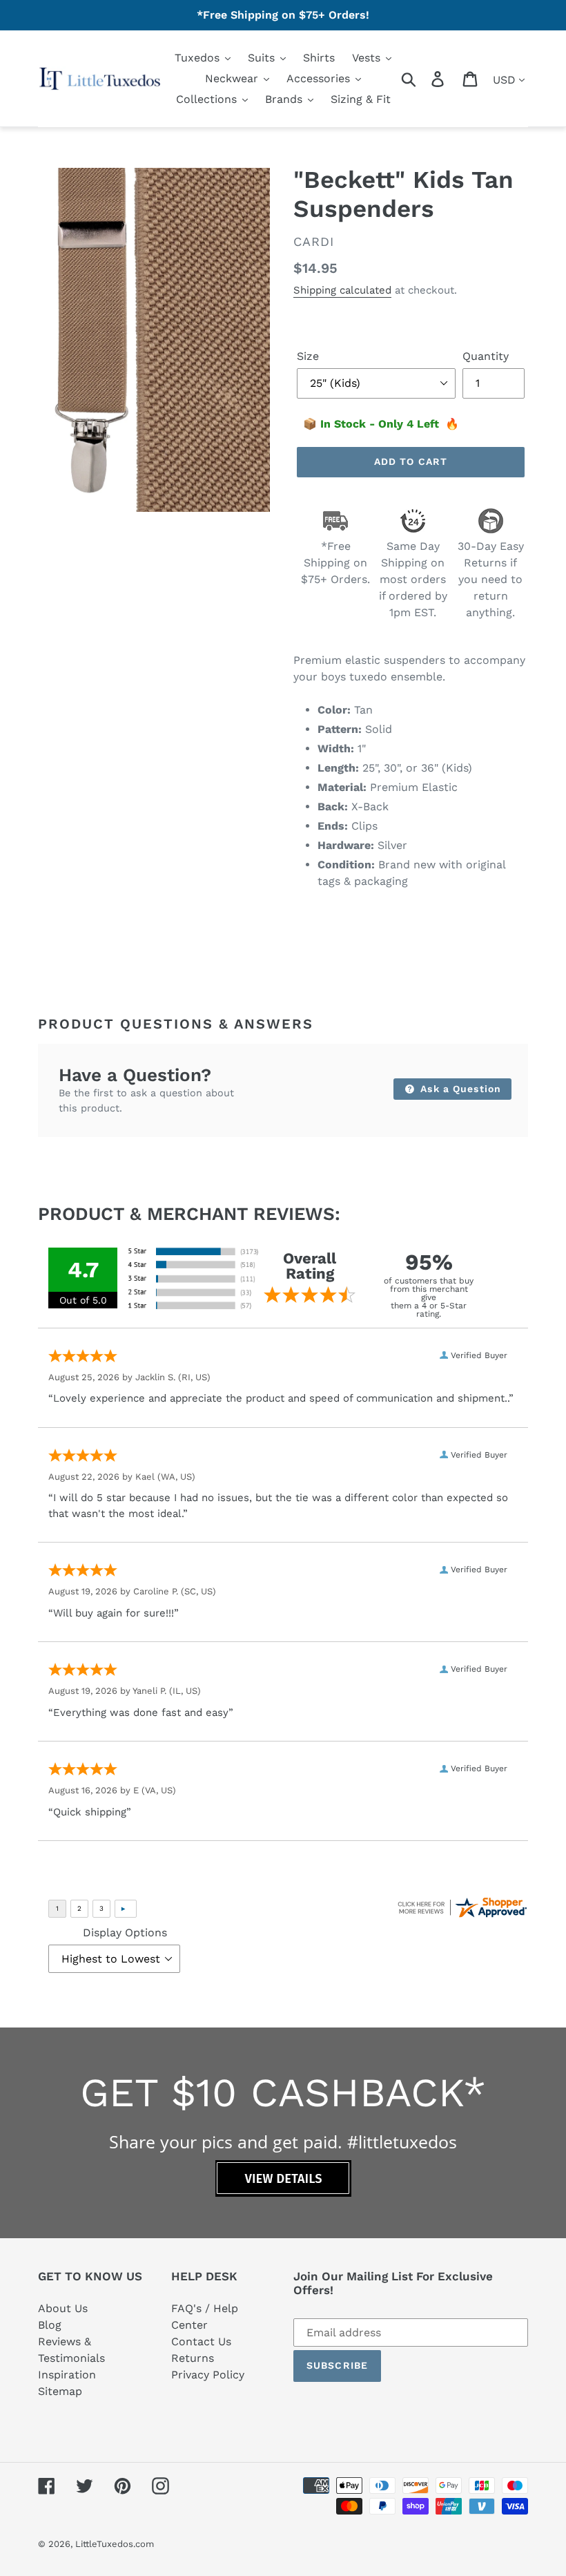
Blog (50, 2325)
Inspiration (67, 2375)
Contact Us (201, 2341)
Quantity (486, 356)
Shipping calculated (342, 290)
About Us (63, 2308)
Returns (193, 2358)
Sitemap (60, 2391)
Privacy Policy (208, 2375)
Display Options (125, 1933)
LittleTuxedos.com (115, 2544)
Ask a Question (459, 1089)
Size (308, 356)
